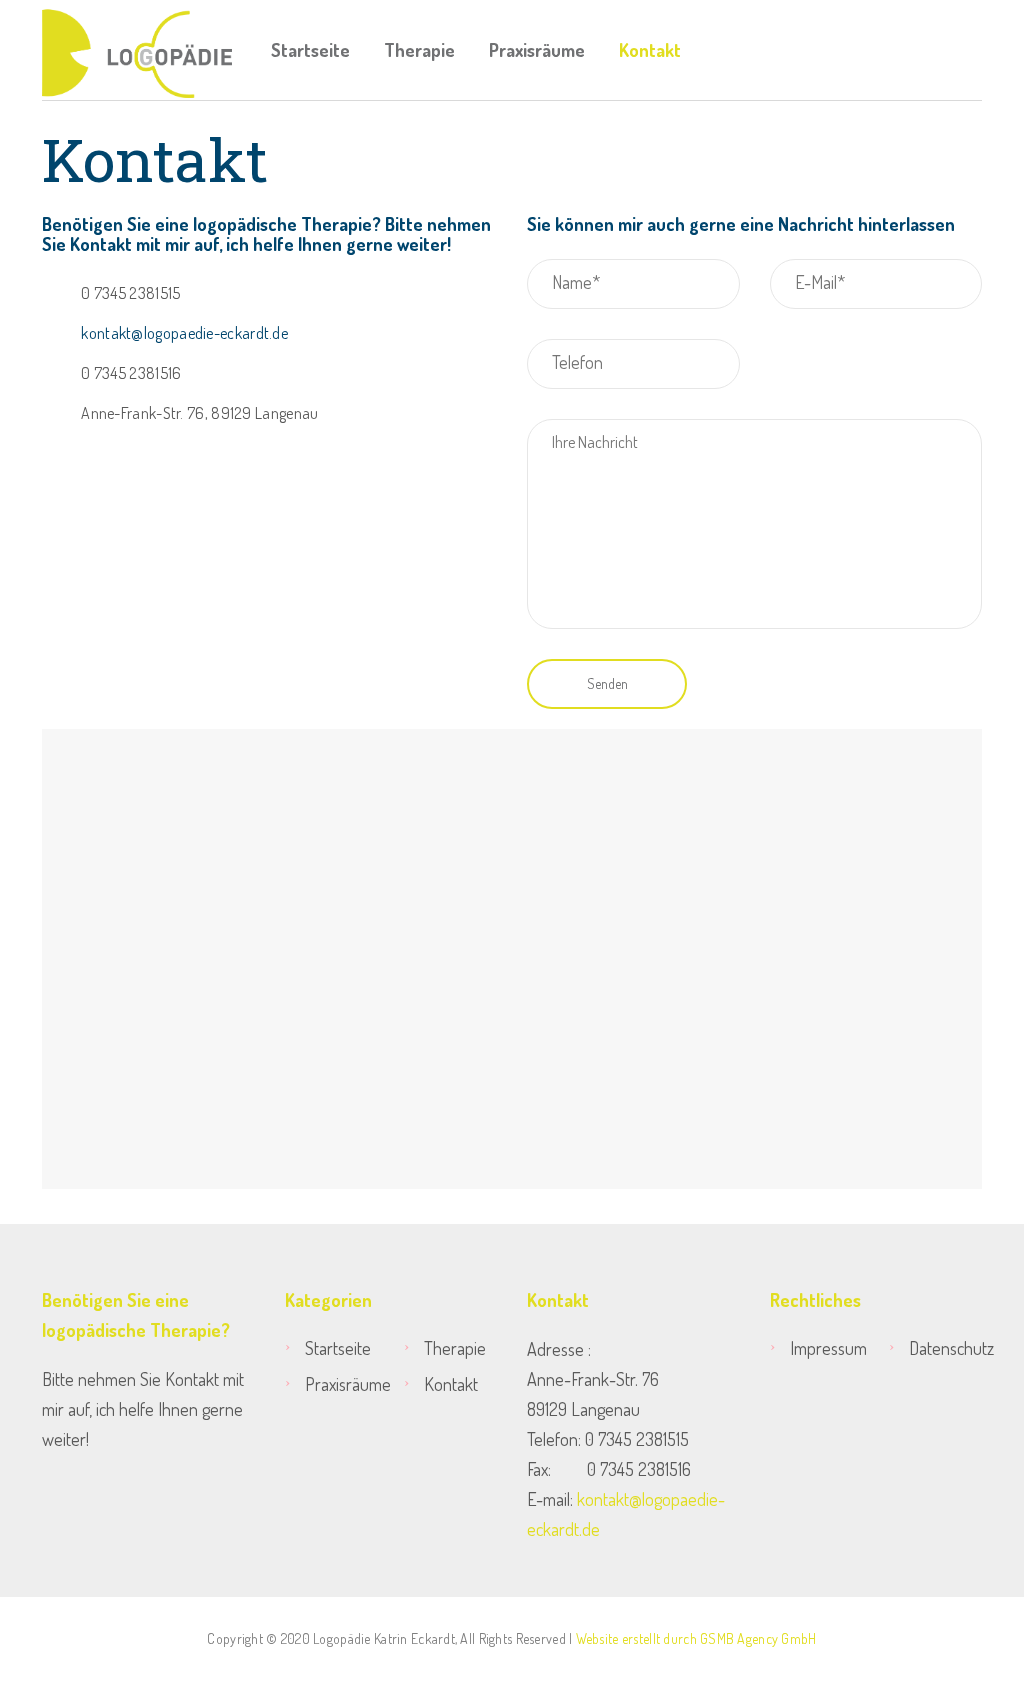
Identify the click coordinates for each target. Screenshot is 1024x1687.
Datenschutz (945, 1348)
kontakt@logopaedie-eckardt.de (184, 333)
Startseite (310, 50)
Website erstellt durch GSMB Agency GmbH (696, 1638)
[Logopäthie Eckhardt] (137, 50)
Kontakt (650, 50)
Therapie (419, 50)
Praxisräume (537, 50)
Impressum (828, 1348)
